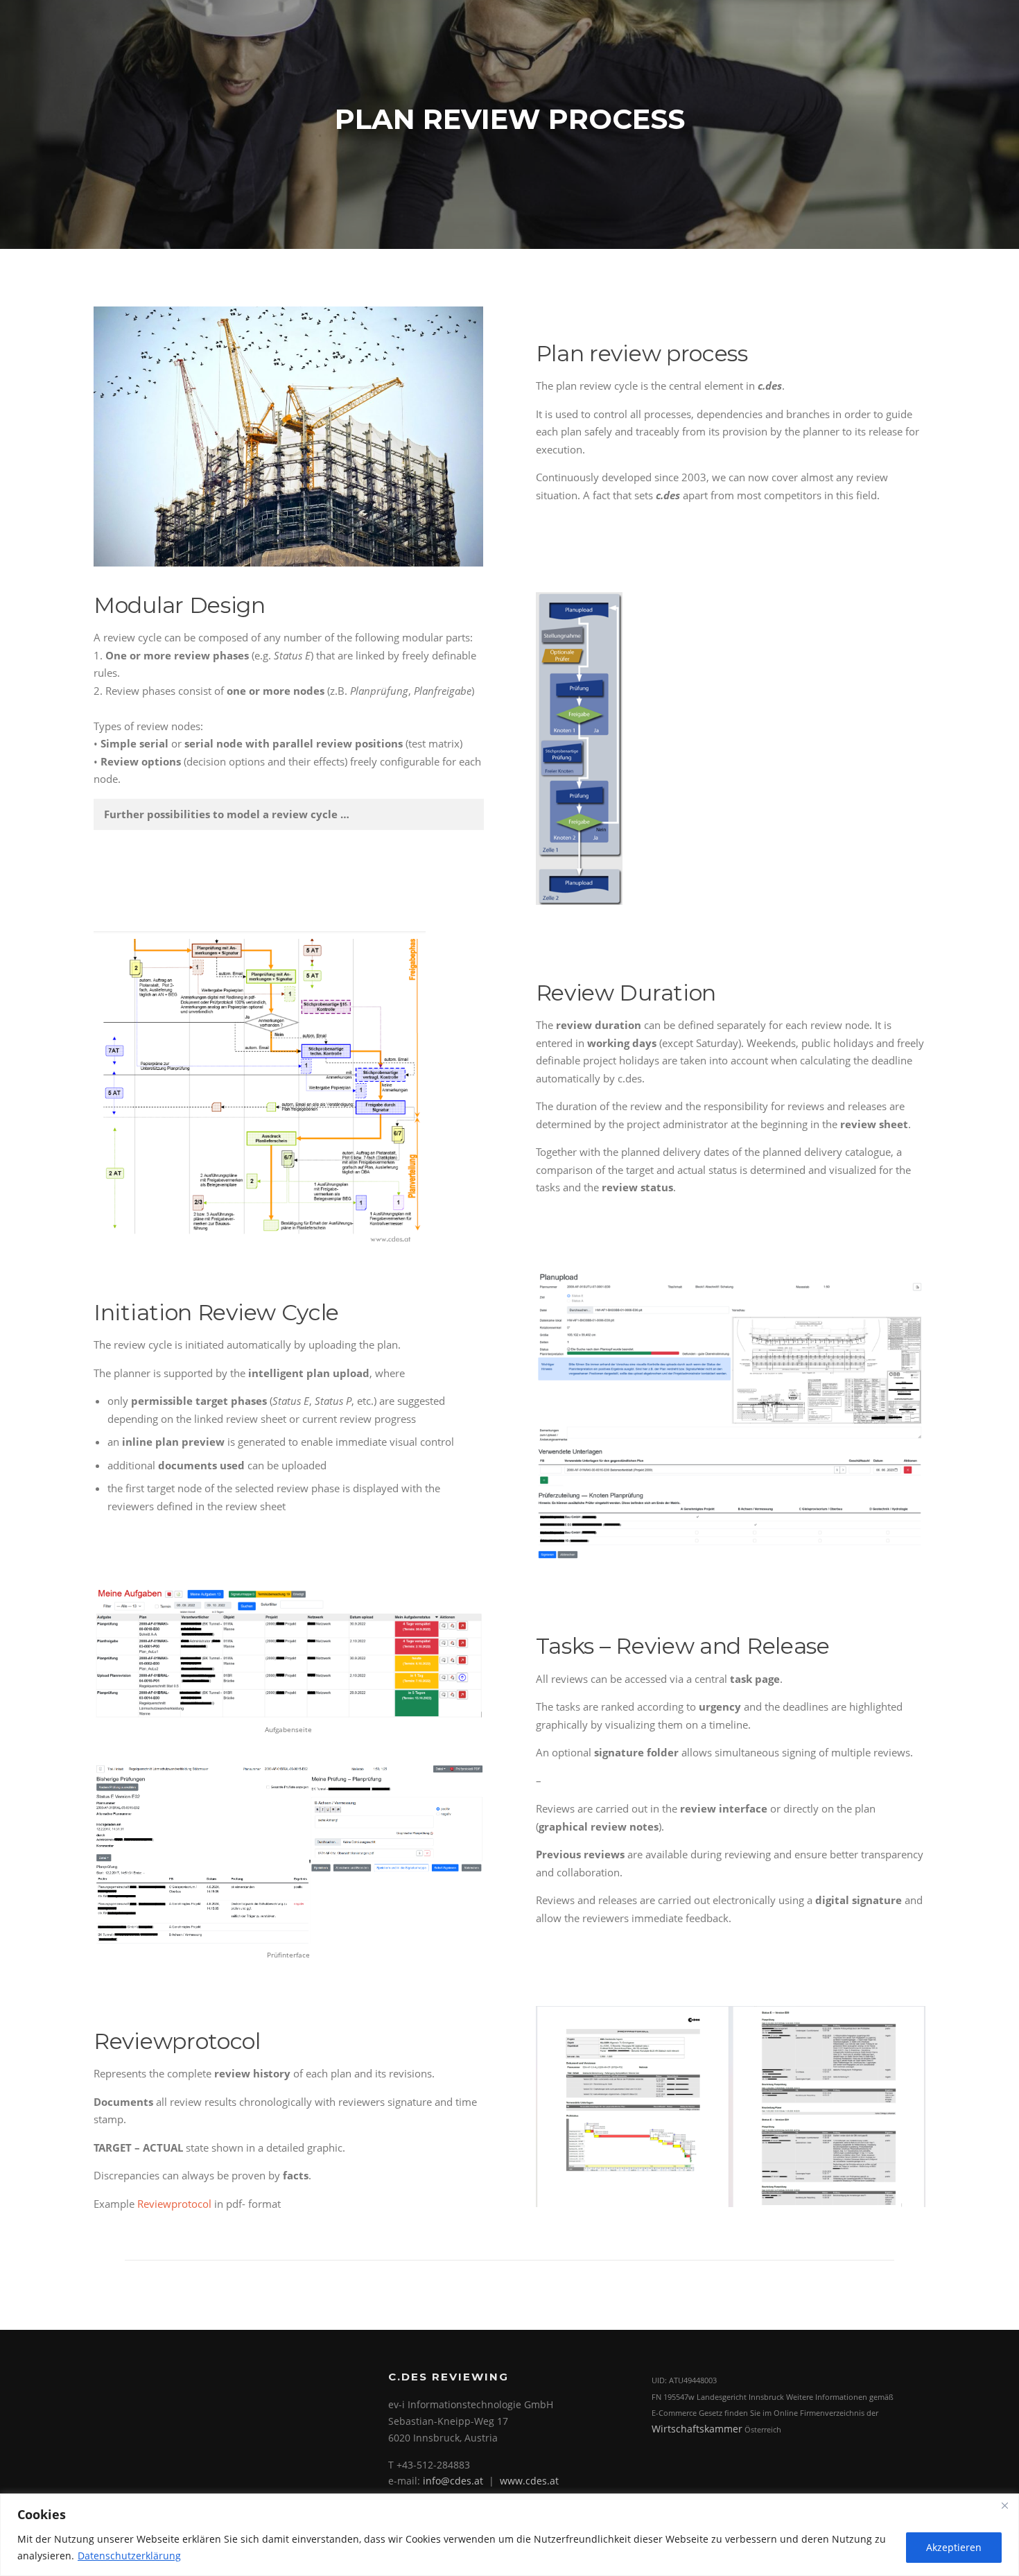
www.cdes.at (529, 2481)
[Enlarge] (604, 610)
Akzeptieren (954, 2547)
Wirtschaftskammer (697, 2429)
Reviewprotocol (174, 2204)
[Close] (1004, 2505)
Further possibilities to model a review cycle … (227, 814)
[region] (509, 2535)
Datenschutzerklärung (129, 2556)
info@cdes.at (453, 2481)
